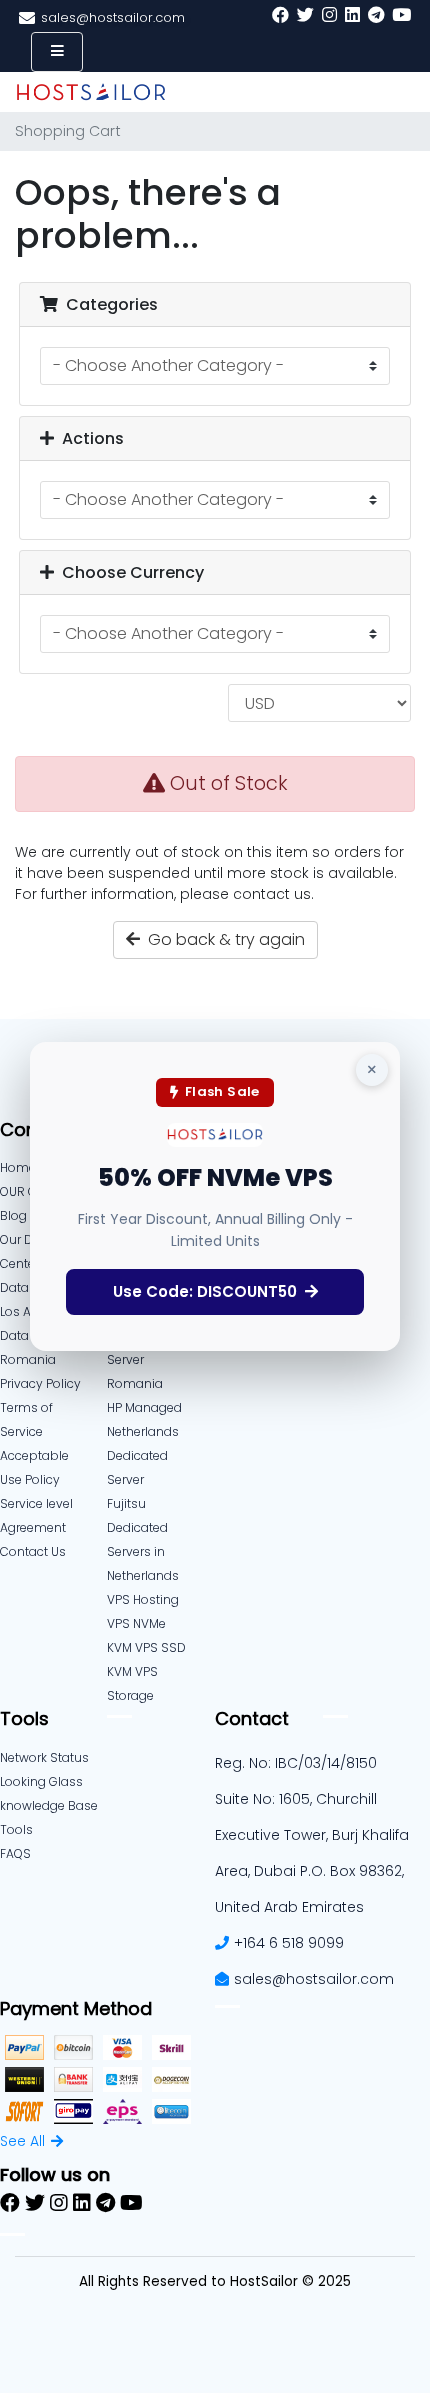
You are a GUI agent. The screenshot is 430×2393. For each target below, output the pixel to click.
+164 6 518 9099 (289, 1943)
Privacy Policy (40, 1383)
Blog (13, 1215)
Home (18, 1167)
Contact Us (33, 1551)
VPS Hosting (143, 1599)
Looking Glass (41, 1781)
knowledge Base (49, 1805)
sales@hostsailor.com (314, 1979)
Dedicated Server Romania (137, 1359)
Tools (16, 1829)
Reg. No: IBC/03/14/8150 (296, 1763)
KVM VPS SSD (146, 1647)
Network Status (44, 1757)
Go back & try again (222, 939)
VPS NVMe (136, 1623)
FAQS (15, 1853)
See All (22, 2141)
